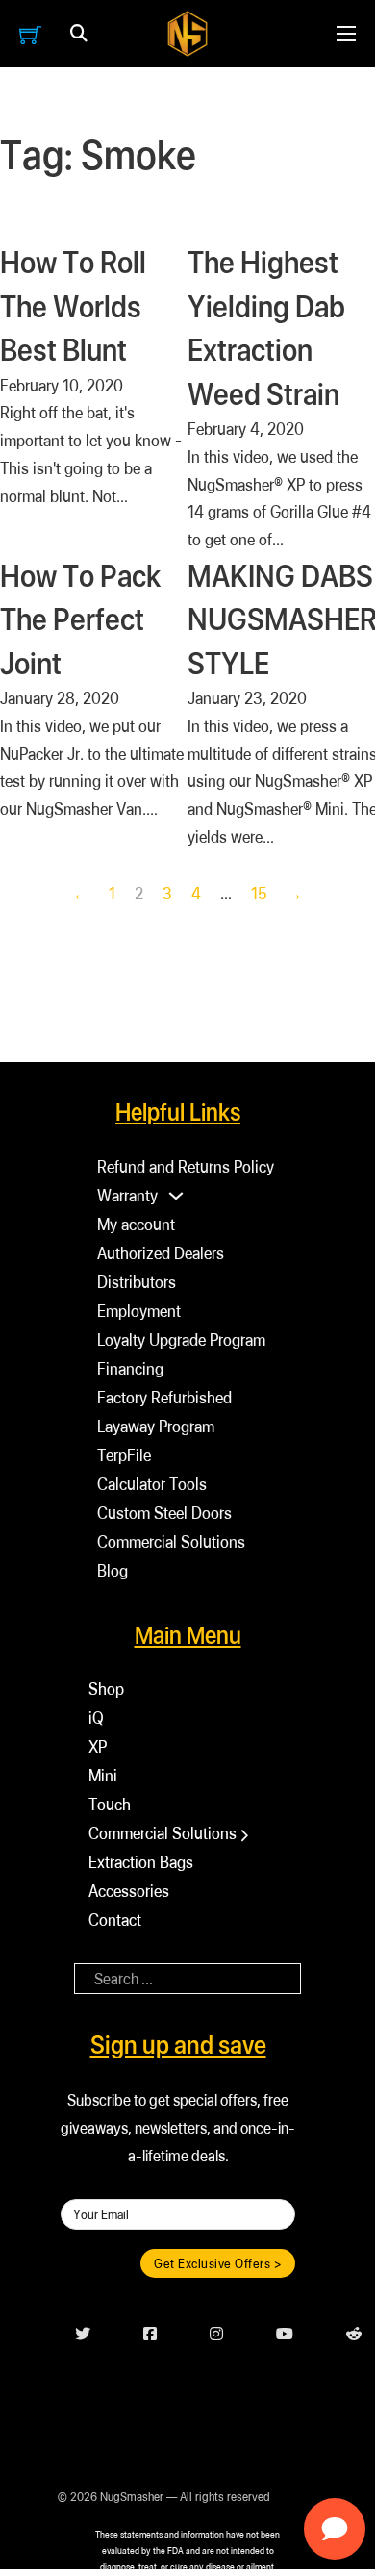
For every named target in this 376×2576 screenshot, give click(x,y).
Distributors (137, 1282)
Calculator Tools (152, 1484)
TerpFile (124, 1455)
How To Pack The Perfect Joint (80, 619)
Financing (130, 1368)
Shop (106, 1689)
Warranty (127, 1195)
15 (259, 893)
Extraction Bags (141, 1862)
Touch (110, 1804)
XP (98, 1746)
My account (136, 1224)
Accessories (129, 1891)
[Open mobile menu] (346, 34)
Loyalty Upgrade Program (181, 1339)
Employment (139, 1311)
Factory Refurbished (164, 1397)
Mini (103, 1775)
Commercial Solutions (171, 1541)
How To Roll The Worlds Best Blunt (73, 305)
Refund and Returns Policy (186, 1166)
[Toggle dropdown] (79, 34)
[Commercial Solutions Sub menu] (245, 1835)
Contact (115, 1919)
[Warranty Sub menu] (176, 1196)
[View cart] (30, 34)
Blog (113, 1570)
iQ (96, 1717)
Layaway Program (156, 1426)
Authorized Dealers (161, 1253)
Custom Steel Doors (164, 1513)
